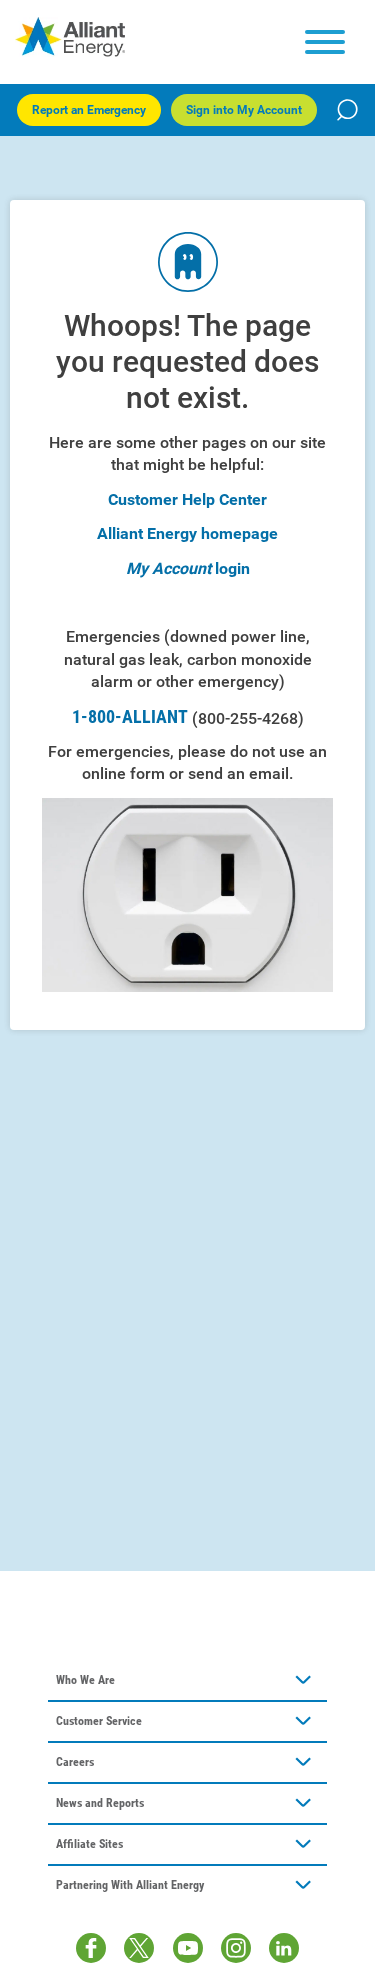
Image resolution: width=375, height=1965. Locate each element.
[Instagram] (236, 1948)
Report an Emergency (89, 110)
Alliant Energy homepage (187, 533)
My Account (168, 568)
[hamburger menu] (325, 42)
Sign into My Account (244, 110)
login (232, 568)
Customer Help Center (187, 499)
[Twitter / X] (139, 1948)
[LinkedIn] (284, 1948)
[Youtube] (188, 1948)
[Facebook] (91, 1948)
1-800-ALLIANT (188, 717)
